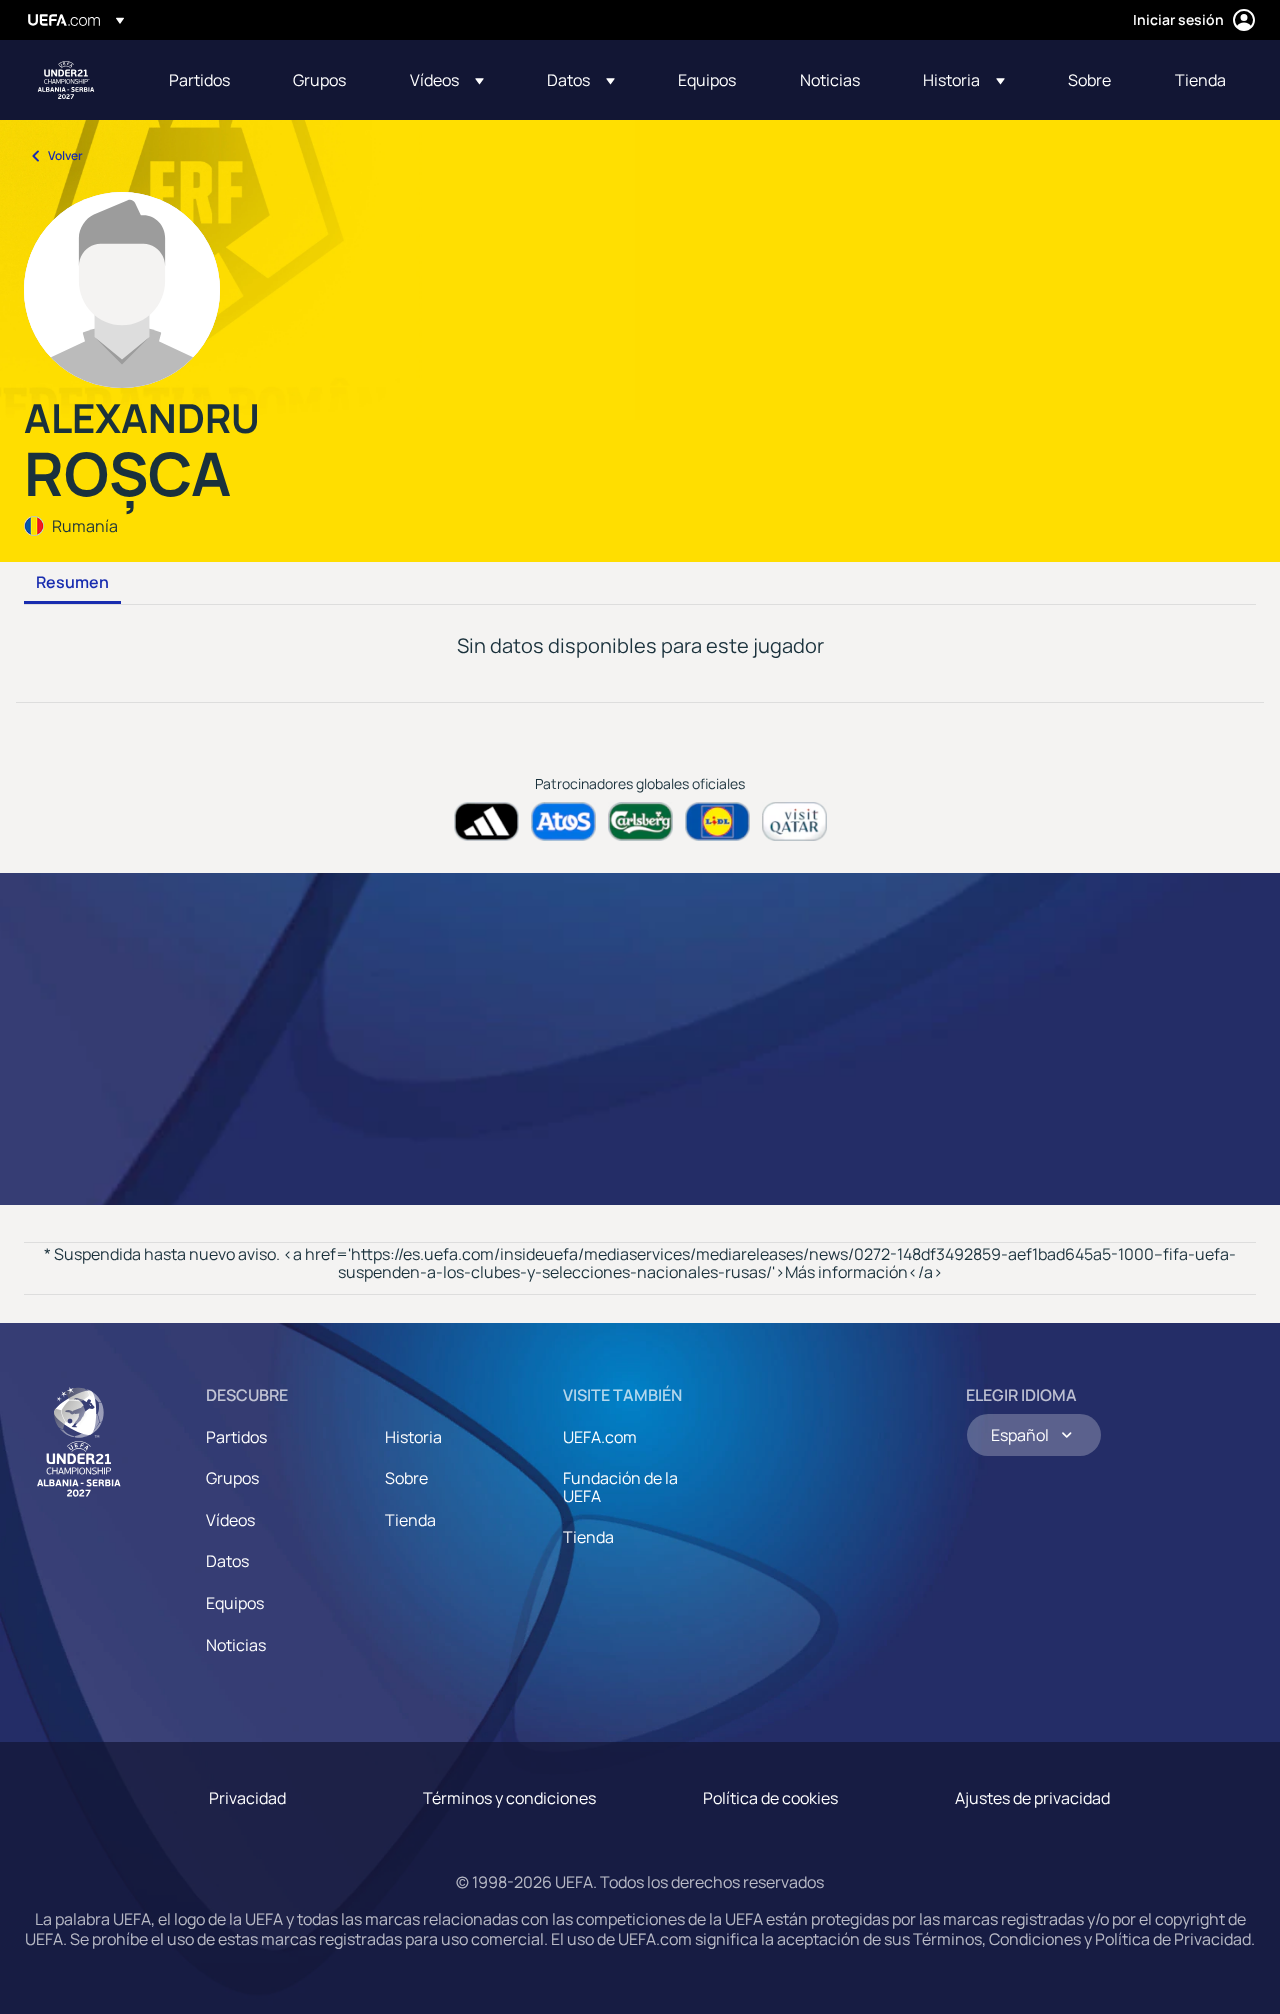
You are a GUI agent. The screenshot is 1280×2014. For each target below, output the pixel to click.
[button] (447, 80)
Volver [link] (65, 155)
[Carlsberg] (640, 821)
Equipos (235, 1603)
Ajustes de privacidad (1032, 1798)
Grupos (232, 1478)
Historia (413, 1437)
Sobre (406, 1478)
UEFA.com (600, 1437)
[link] (199, 80)
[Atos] (563, 821)
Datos (227, 1561)
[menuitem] (206, 80)
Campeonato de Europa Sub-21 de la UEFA (66, 80)
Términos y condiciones (509, 1798)
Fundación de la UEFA (620, 1487)
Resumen (72, 583)
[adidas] (486, 821)
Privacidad (247, 1798)
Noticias (236, 1645)
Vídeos (230, 1520)
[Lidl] (717, 821)
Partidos (236, 1437)
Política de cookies (770, 1798)
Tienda (410, 1520)
